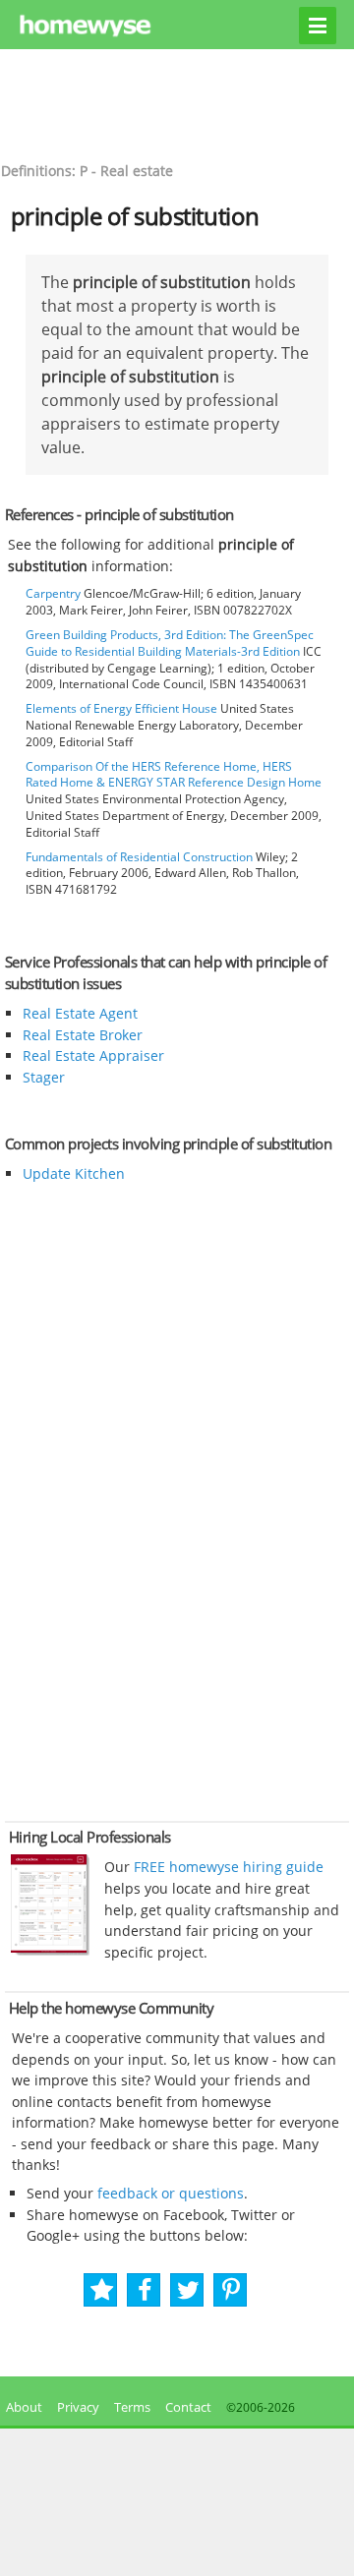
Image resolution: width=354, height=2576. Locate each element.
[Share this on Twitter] (188, 2290)
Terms (132, 2407)
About (21, 2407)
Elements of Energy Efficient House (121, 708)
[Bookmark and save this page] (102, 2290)
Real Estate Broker (83, 1035)
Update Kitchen (74, 1173)
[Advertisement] (177, 103)
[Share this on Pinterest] (231, 2290)
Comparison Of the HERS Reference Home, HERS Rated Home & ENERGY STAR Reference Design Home (174, 775)
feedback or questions (171, 2193)
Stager (44, 1077)
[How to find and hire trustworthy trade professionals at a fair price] (50, 1951)
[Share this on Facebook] (145, 2290)
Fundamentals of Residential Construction (139, 857)
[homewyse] (177, 27)
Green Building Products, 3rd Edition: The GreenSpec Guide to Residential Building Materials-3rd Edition (170, 643)
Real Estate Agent (80, 1013)
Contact (188, 2407)
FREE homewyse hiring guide (227, 1867)
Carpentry (53, 593)
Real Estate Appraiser (93, 1055)
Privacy (78, 2407)
